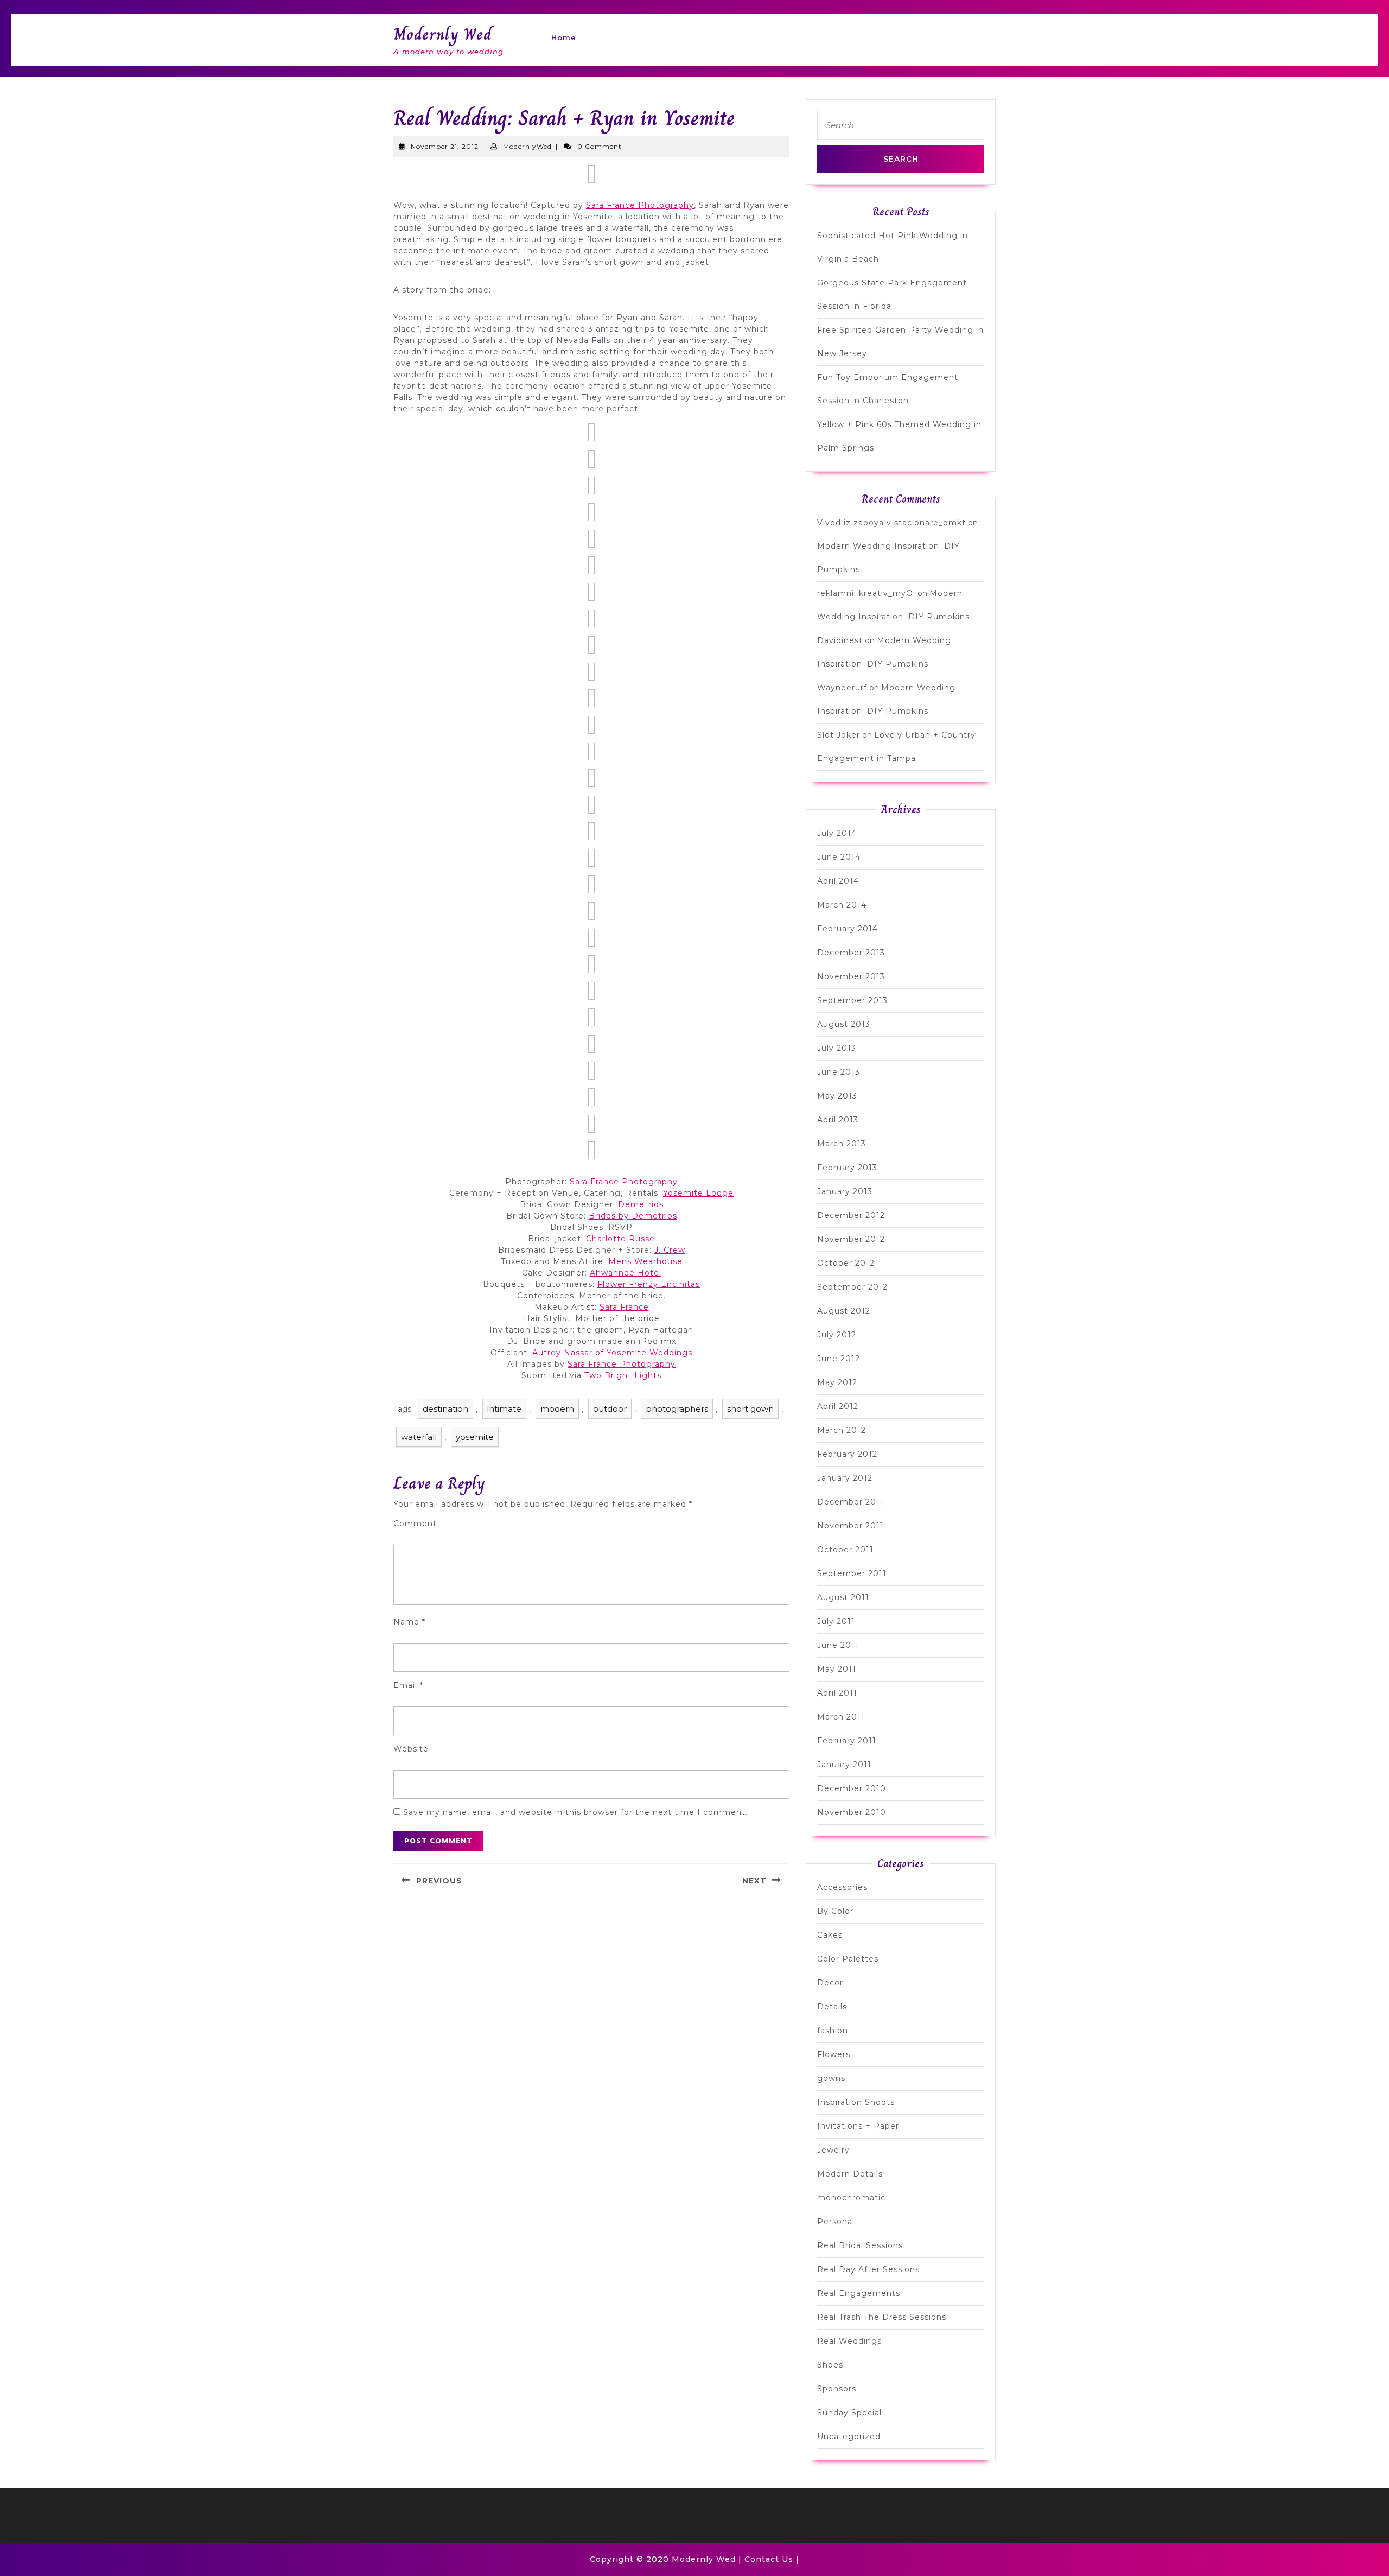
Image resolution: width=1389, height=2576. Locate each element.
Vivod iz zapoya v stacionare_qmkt (891, 523)
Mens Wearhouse (645, 1261)
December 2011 (850, 1502)
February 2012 (847, 1454)
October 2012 (846, 1263)
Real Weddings (849, 2341)
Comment (415, 1524)
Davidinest (840, 640)
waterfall (419, 1437)
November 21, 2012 (445, 146)
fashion (833, 2031)
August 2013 (844, 1024)
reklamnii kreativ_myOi (866, 593)
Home (564, 37)
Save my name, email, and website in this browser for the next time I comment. (575, 1812)
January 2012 (845, 1478)
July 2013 (837, 1048)
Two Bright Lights (623, 1375)
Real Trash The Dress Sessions (882, 2317)
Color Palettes (848, 1959)
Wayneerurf (842, 688)
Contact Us (769, 2559)
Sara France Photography (640, 205)
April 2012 (838, 1406)
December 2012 (851, 1215)
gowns (831, 2078)
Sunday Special (849, 2413)
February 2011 (847, 1741)
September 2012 (852, 1287)
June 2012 (839, 1359)
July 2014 (837, 833)
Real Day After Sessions (868, 2269)
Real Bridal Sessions (860, 2245)
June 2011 (838, 1645)
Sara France (624, 1307)
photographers (677, 1409)
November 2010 (852, 1812)
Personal (836, 2222)
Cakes (830, 1935)
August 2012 (844, 1311)
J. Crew (670, 1250)
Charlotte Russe (620, 1239)
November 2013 (851, 976)
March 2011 (841, 1717)
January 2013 (845, 1191)
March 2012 (842, 1430)
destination (445, 1409)
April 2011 (837, 1693)
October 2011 (845, 1550)
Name (409, 1622)
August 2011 (843, 1597)
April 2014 (838, 881)
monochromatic (851, 2198)
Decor (830, 1983)
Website (411, 1749)
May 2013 (837, 1096)
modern (557, 1409)
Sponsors (837, 2389)
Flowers (834, 2054)
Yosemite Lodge (698, 1193)
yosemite (475, 1437)
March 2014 (842, 905)
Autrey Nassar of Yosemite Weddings (612, 1353)
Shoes (830, 2365)
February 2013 (847, 1168)
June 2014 (839, 857)
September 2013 (852, 1000)
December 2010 (852, 1788)
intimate (504, 1409)
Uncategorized (849, 2437)
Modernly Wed (442, 34)
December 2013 (851, 953)
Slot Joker (839, 735)
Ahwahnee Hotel (626, 1273)
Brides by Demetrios (633, 1216)
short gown (750, 1409)
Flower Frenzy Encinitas (649, 1284)
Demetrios (641, 1204)
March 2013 (842, 1144)
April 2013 (838, 1120)
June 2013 (839, 1072)
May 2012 (837, 1382)
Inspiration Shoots (856, 2102)
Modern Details (850, 2174)
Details (832, 2007)
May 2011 (837, 1669)
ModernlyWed (527, 146)
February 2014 (848, 929)
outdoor (610, 1409)
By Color (835, 1911)
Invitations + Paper (858, 2126)
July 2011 (836, 1621)
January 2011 (844, 1765)
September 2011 (852, 1573)
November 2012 (851, 1239)
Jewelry (833, 2150)
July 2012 (837, 1335)
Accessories (842, 1887)
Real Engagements (859, 2293)
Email (408, 1685)
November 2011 (850, 1526)
